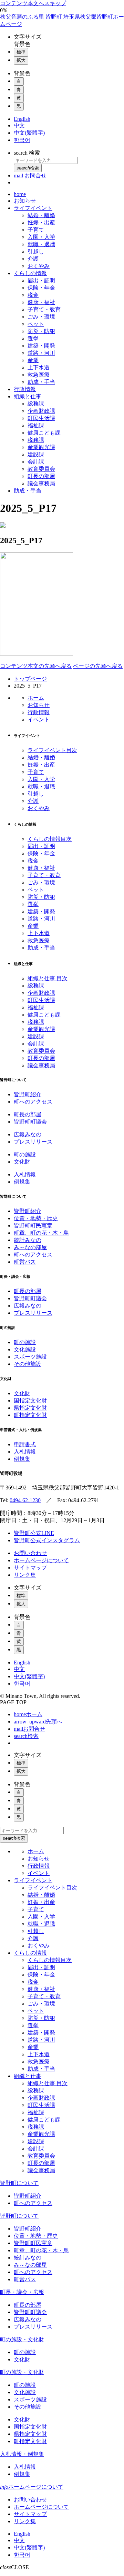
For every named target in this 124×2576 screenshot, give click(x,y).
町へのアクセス (33, 1102)
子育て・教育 (44, 875)
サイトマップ (30, 1568)
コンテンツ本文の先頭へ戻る (36, 666)
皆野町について (19, 2183)
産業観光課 (41, 1029)
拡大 (21, 60)
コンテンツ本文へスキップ (33, 3)
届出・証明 (41, 846)
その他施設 (28, 1364)
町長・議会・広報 (22, 2292)
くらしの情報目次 (50, 839)
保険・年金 (41, 853)
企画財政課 (41, 993)
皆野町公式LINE (34, 1533)
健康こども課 (44, 1015)
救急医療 (39, 940)
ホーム (36, 698)
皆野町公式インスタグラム (47, 1540)
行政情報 (39, 712)
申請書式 (25, 1444)
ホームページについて (41, 1560)
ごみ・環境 (41, 882)
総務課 (36, 986)
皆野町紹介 (28, 1094)
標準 (21, 52)
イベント (39, 720)
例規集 (22, 1182)
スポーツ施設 (30, 1357)
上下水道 (39, 933)
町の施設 (25, 1154)
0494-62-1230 (25, 1500)
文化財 (22, 1162)
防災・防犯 (41, 897)
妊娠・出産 (41, 765)
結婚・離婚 (41, 757)
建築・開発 (41, 911)
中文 (19, 1669)
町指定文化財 (30, 1415)
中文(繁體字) (29, 1676)
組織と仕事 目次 (48, 978)
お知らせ (39, 705)
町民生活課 (41, 1000)
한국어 (22, 1684)
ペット (36, 890)
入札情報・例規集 (22, 2454)
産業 (33, 926)
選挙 (33, 904)
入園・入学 (41, 779)
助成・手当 (41, 948)
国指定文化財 (30, 1401)
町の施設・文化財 (22, 2339)
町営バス (25, 1262)
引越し (36, 794)
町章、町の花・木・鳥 (41, 1233)
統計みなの (28, 1240)
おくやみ (39, 808)
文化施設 (25, 1349)
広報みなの (28, 1134)
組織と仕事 (28, 2076)
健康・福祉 (41, 868)
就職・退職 (41, 786)
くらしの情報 (30, 1953)
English (22, 1663)
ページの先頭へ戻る (98, 666)
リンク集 (25, 1575)
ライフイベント (33, 1880)
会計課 (36, 1044)
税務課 (36, 1022)
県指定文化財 (30, 1408)
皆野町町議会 (30, 1122)
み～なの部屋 (30, 1247)
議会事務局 (41, 1065)
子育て (36, 772)
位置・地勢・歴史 (36, 1218)
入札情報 (25, 1174)
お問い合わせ (30, 1553)
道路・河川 (41, 919)
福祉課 (36, 1007)
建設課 (36, 1036)
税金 (33, 861)
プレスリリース (33, 1142)
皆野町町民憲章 (33, 1226)
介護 (33, 801)
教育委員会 (41, 1051)
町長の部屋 (41, 1058)
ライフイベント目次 (52, 750)
